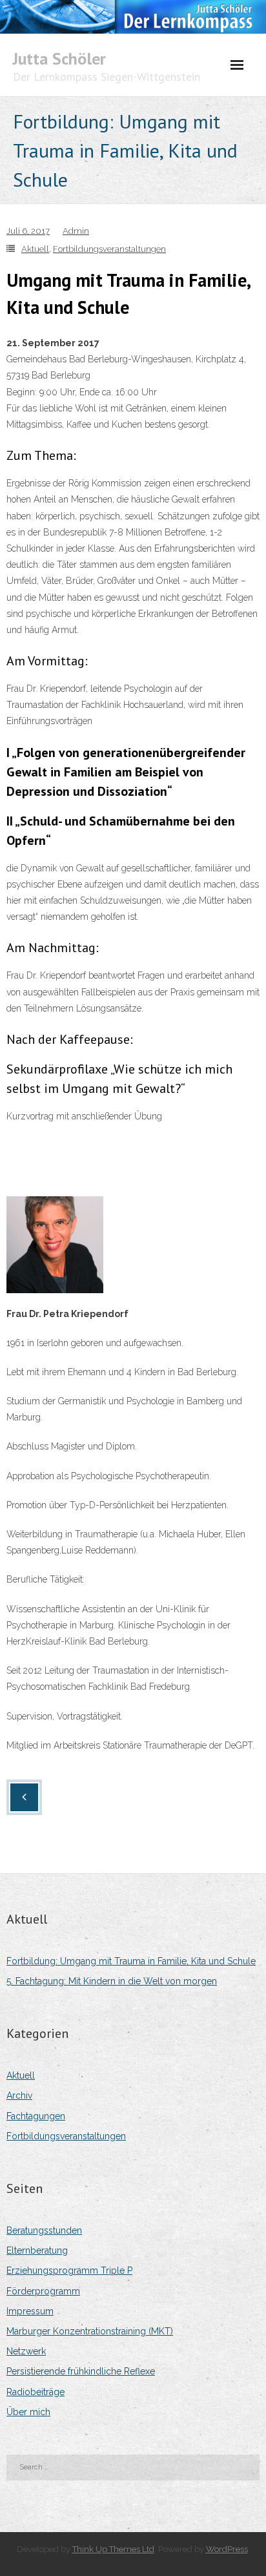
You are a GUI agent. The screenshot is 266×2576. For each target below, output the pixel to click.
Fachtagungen (36, 2116)
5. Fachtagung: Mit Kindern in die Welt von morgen (112, 1981)
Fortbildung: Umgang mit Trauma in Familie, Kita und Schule (131, 1961)
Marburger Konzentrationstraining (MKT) (90, 2331)
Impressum (30, 2311)
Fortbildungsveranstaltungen (109, 249)
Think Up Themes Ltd (113, 2549)
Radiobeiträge (36, 2392)
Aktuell (35, 249)
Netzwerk (26, 2351)
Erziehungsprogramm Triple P (69, 2270)
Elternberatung (37, 2250)
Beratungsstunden (44, 2230)
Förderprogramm (43, 2291)
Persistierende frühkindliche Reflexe (81, 2371)
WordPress (227, 2549)
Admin (76, 231)
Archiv (19, 2095)
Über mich (28, 2412)
